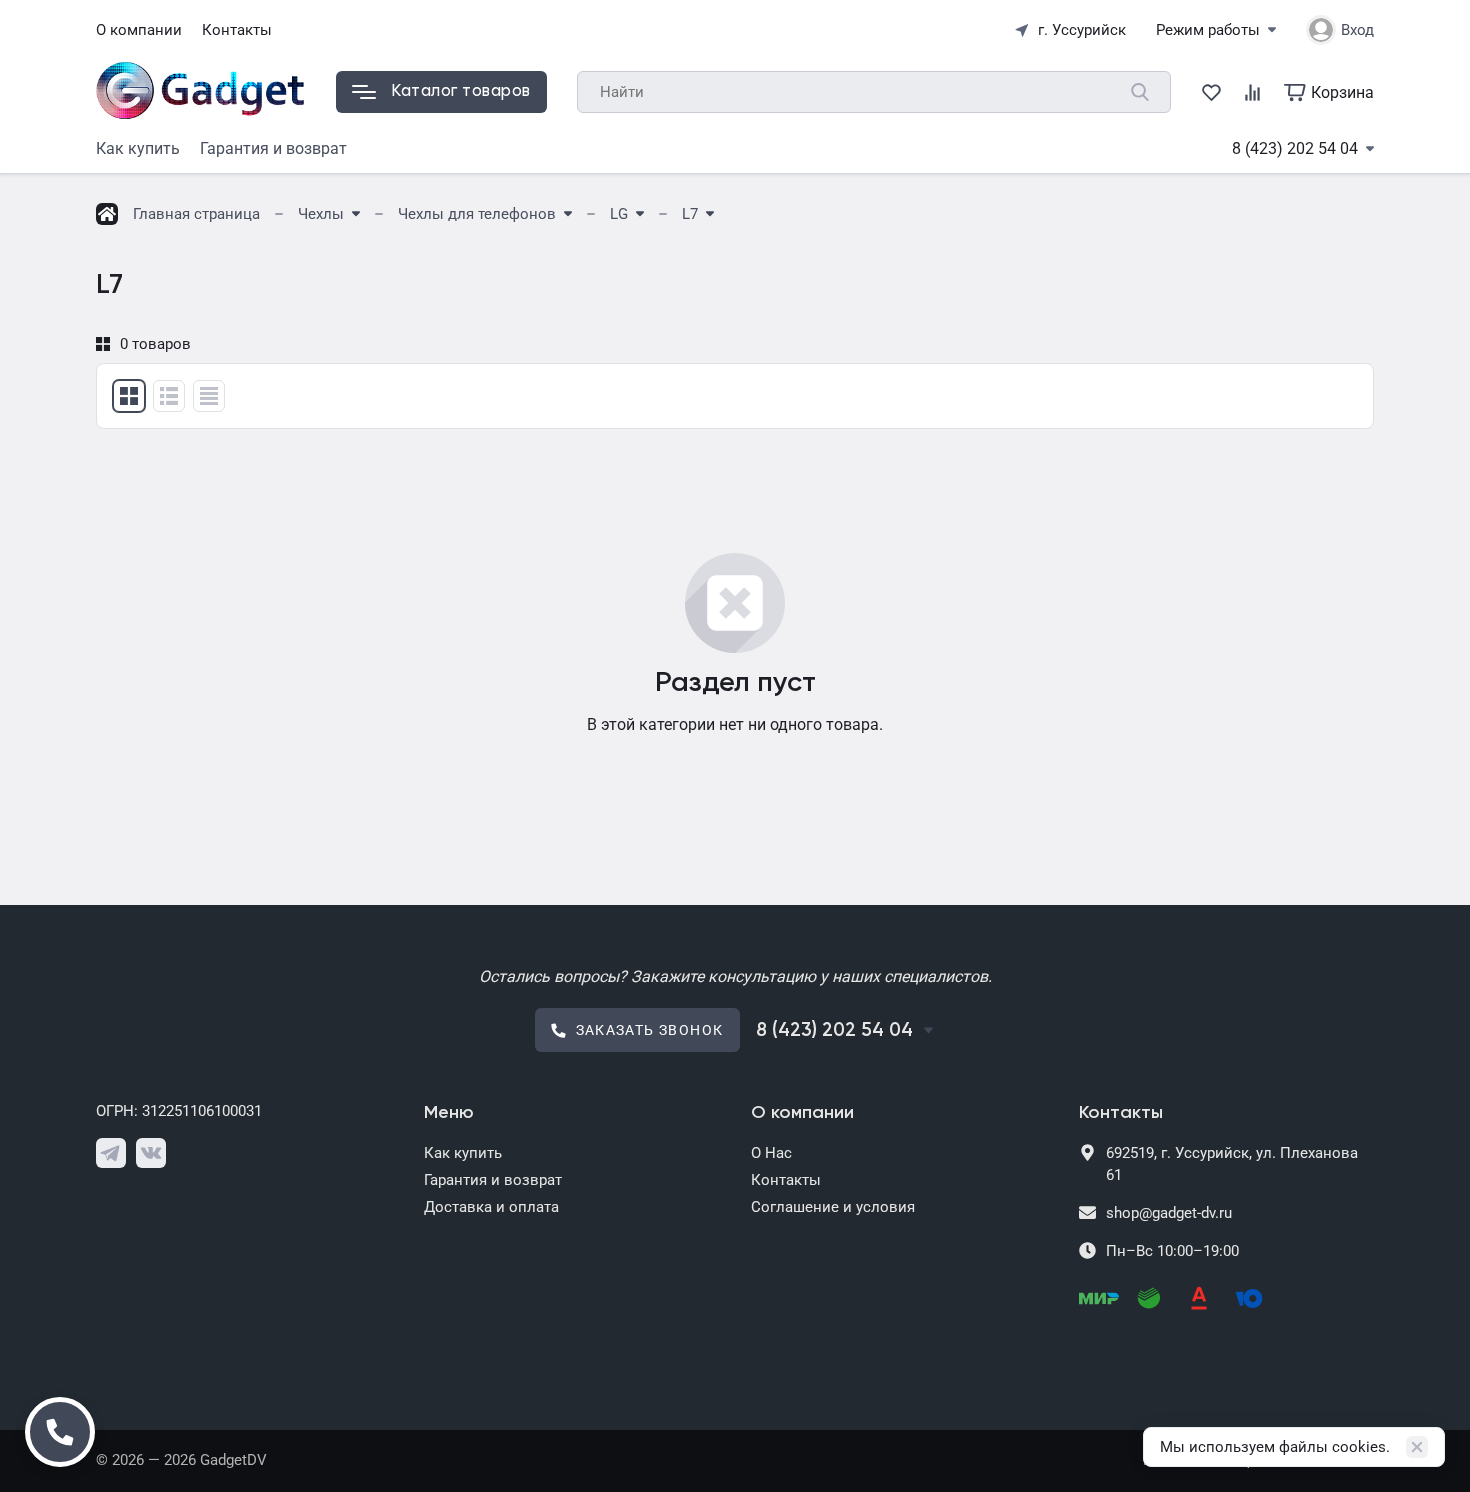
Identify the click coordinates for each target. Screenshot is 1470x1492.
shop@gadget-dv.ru (1169, 1213)
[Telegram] (111, 1153)
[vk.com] (151, 1153)
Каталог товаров (461, 91)
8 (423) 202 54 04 (1295, 148)
